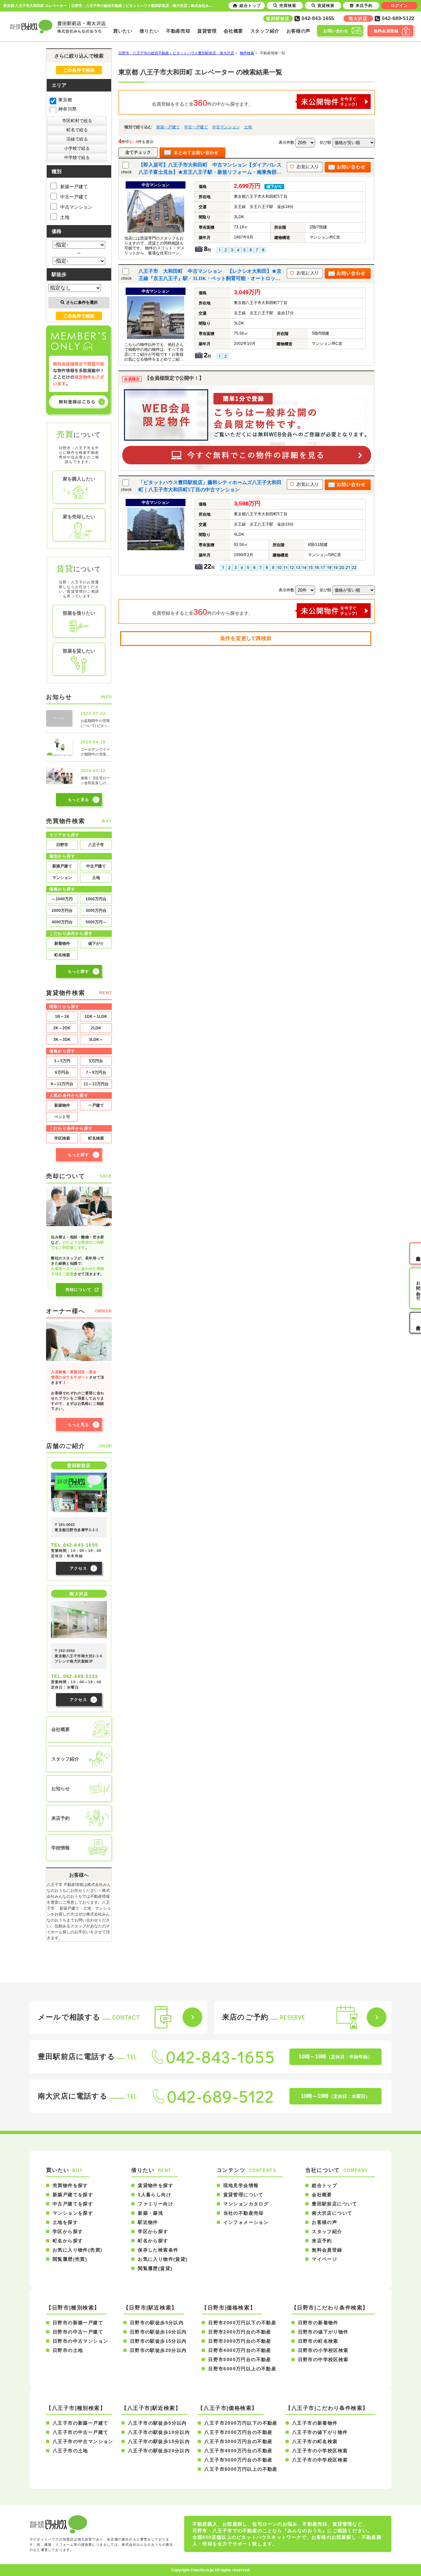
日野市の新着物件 (318, 2323)
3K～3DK (62, 1040)
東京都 (65, 100)
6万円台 (62, 1072)
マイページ (324, 2259)
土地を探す (65, 2222)
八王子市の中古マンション (83, 2441)
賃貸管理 (207, 31)
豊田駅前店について (335, 2204)
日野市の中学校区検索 (323, 2359)
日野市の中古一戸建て (78, 2332)
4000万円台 (62, 922)
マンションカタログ (246, 2204)
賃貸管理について (244, 2195)
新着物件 (62, 943)
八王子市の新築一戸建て (80, 2423)
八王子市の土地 (70, 2451)
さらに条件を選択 (82, 302)
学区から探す (68, 2231)
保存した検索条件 (158, 2250)
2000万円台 (62, 911)
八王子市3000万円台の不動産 (238, 2441)
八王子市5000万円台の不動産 (238, 2460)
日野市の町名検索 (318, 2341)
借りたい (149, 31)
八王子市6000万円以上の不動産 (241, 2469)
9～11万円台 (62, 1084)
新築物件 (62, 1105)
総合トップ (324, 2185)
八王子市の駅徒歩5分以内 (157, 2423)
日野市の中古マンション (80, 2341)
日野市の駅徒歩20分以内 (158, 2350)
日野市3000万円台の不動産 (240, 2341)
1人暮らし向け (155, 2195)
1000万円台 (96, 899)
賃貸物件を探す (156, 2185)
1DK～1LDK (96, 1017)
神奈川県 (67, 109)
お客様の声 (299, 31)
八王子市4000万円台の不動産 (238, 2451)
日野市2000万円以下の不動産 (242, 2323)
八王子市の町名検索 (315, 2441)
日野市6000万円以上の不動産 (242, 2369)
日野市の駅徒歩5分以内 (157, 2323)
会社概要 (233, 31)
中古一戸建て (196, 127)
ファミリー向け (156, 2204)
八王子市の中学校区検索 (320, 2460)
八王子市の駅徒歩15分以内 (159, 2441)
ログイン (399, 6)
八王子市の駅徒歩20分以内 (159, 2451)
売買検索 (288, 6)
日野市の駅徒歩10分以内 (158, 2332)
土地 (248, 127)
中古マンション (226, 127)
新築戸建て (62, 866)
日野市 (62, 845)
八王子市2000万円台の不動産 (238, 2432)
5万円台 (96, 1061)
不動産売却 (178, 31)
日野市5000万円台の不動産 (240, 2359)
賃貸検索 (326, 6)
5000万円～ (96, 922)
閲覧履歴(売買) (70, 2259)
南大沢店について (332, 2213)
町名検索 (62, 955)
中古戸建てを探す (73, 2204)
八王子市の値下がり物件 (320, 2432)
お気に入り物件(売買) (77, 2250)
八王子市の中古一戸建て (80, 2432)
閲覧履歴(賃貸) (155, 2268)
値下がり (96, 943)
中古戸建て (96, 866)
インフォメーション (246, 2222)
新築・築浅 (150, 2213)
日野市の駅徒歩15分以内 (158, 2341)
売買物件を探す (70, 2185)
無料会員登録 (327, 2250)
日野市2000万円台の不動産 (240, 2332)
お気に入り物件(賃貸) (163, 2259)
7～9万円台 (96, 1072)
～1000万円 (62, 899)
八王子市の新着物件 (315, 2423)
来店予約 (322, 2241)
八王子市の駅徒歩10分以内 (159, 2432)
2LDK (96, 1028)
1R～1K (62, 1017)
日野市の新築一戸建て (78, 2323)
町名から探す (68, 2241)
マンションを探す (73, 2213)
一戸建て (96, 1105)
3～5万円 (62, 1061)
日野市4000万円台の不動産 (240, 2350)
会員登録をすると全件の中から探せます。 (203, 103)
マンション (62, 878)
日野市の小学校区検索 (323, 2350)
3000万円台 (96, 911)
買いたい (123, 31)
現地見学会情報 (241, 2185)
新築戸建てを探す (73, 2195)
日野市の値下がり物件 (323, 2332)
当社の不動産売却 (244, 2213)
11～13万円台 (96, 1084)
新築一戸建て (168, 127)
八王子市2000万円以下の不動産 (241, 2423)
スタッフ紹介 (265, 31)
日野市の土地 (68, 2350)
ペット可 (62, 1117)
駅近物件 (148, 2222)
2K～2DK (62, 1028)
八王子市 (96, 845)
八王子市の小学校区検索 (320, 2451)
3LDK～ (96, 1040)
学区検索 (62, 1138)
